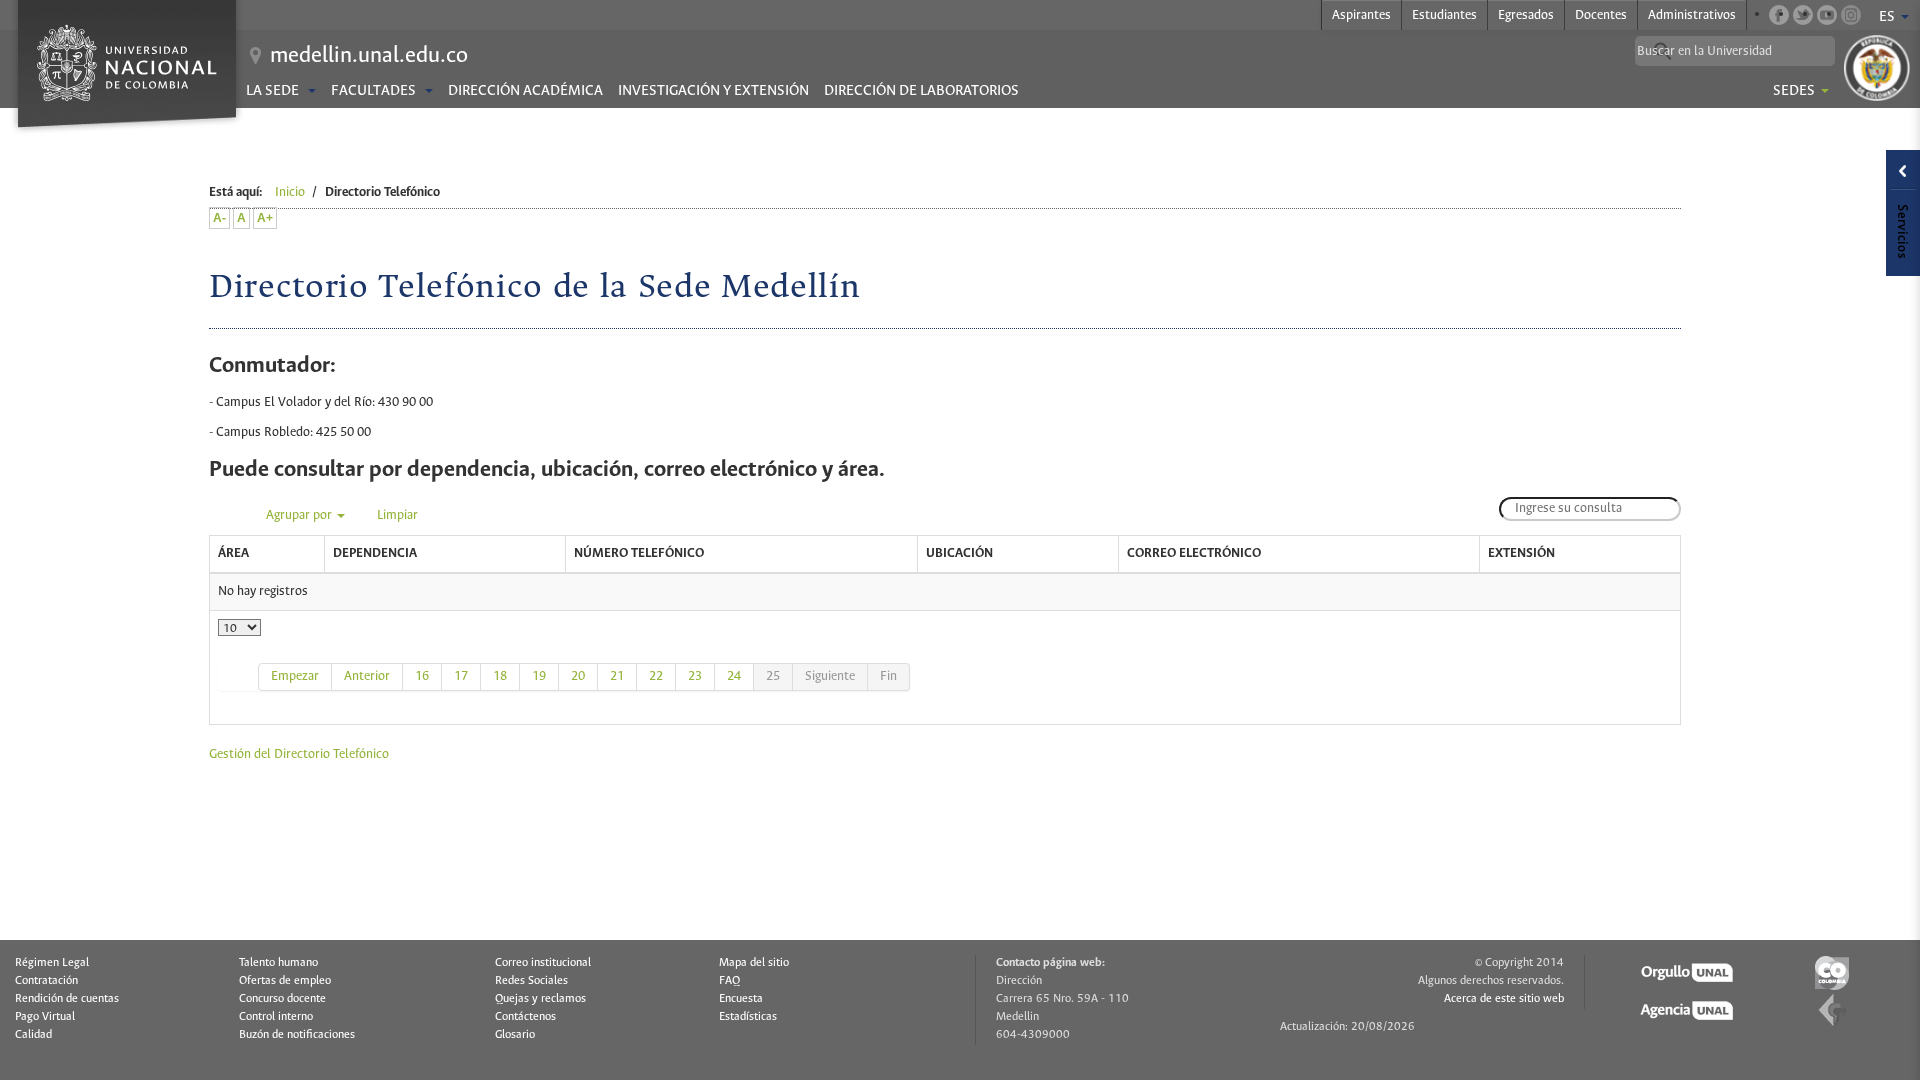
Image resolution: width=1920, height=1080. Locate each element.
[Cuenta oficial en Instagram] (1851, 15)
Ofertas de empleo (285, 981)
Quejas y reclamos (540, 999)
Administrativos (1692, 15)
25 (773, 676)
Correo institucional (543, 963)
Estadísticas (748, 1017)
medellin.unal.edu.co (369, 56)
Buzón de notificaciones (297, 1035)
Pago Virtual (45, 1017)
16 (422, 676)
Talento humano (278, 963)
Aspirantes (1361, 15)
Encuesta (741, 999)
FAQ (729, 981)
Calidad (33, 1035)
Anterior (367, 676)
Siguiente (830, 676)
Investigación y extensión (713, 91)
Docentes (1601, 15)
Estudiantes (1444, 15)
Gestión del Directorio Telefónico (299, 754)
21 (617, 676)
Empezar (295, 676)
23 (695, 676)
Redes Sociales (531, 981)
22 (656, 676)
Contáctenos (525, 1017)
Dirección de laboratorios (921, 91)
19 (539, 676)
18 (500, 676)
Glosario (515, 1035)
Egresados (1526, 15)
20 (578, 676)
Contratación (46, 981)
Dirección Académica (525, 91)
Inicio (290, 192)
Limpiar (397, 515)
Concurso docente (282, 999)
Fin (888, 676)
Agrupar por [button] (300, 515)
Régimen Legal (52, 963)
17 (461, 676)
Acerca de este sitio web (1504, 999)
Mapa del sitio (754, 963)
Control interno (276, 1017)
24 (734, 676)
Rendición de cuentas (67, 999)
